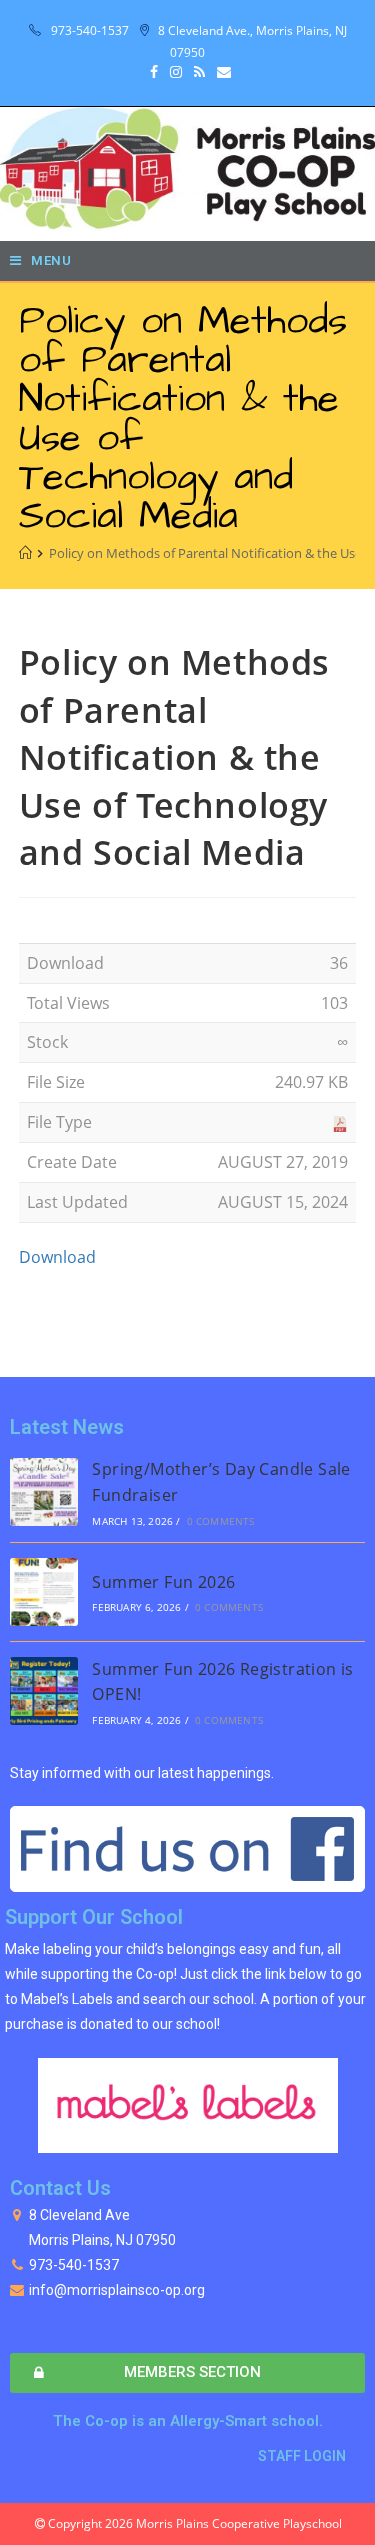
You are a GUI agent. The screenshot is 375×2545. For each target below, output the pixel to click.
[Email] (221, 72)
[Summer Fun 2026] (44, 1592)
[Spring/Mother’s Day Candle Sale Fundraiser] (44, 1492)
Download (57, 1257)
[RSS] (199, 72)
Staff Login (302, 2456)
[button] (187, 2373)
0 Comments (221, 1521)
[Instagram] (176, 72)
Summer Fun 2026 (163, 1582)
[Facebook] (154, 72)
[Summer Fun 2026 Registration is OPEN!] (44, 1691)
